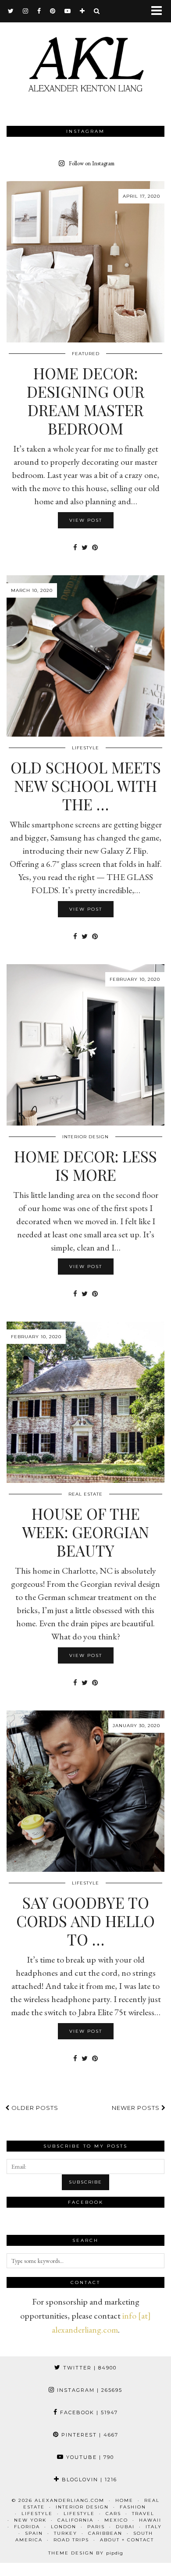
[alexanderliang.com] (85, 62)
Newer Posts (137, 2108)
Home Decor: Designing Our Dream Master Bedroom (85, 401)
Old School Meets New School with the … (86, 786)
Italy (154, 2527)
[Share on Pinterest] (95, 547)
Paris (96, 2527)
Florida (27, 2527)
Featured (86, 354)
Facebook (88, 2412)
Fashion (133, 2507)
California (75, 2520)
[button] (159, 11)
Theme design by (86, 2553)
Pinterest (89, 2435)
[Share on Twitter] (85, 547)
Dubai (125, 2527)
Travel (143, 2514)
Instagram (89, 2390)
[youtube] (68, 11)
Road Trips (71, 2540)
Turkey (66, 2533)
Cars (113, 2514)
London (64, 2527)
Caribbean (105, 2533)
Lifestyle (85, 748)
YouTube (89, 2457)
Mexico (116, 2520)
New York (30, 2520)
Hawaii (150, 2520)
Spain (34, 2533)
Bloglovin (88, 2480)
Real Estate (85, 1494)
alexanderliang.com (69, 2500)
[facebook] (39, 11)
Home (124, 2500)
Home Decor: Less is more (85, 1165)
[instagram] (26, 11)
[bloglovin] (82, 11)
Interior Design (85, 1137)
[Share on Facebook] (75, 547)
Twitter (89, 2368)
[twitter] (11, 11)
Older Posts (34, 2108)
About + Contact (127, 2540)
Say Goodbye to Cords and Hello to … (85, 1921)
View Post (86, 520)
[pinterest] (53, 11)
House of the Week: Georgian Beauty (85, 1532)
